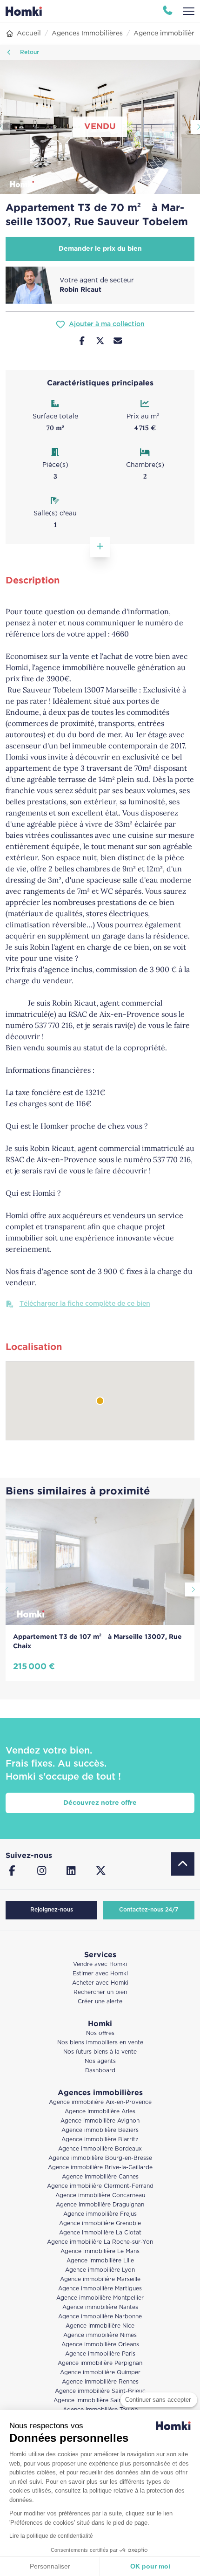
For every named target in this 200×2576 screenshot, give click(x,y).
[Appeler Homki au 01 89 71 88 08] (168, 11)
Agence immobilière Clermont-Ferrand (100, 2186)
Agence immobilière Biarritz (100, 2140)
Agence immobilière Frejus (100, 2214)
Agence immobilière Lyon (100, 2270)
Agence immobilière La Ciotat (100, 2233)
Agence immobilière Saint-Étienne (100, 2401)
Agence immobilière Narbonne (100, 2317)
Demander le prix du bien (100, 249)
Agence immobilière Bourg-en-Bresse (100, 2158)
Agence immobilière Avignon (100, 2121)
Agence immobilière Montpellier (100, 2298)
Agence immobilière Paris (100, 2354)
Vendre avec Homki (100, 1964)
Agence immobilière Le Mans (100, 2251)
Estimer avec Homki (100, 1974)
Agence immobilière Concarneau (100, 2196)
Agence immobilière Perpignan (100, 2363)
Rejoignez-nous (52, 1910)
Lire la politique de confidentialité (51, 2536)
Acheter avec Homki (100, 1983)
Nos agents (100, 2061)
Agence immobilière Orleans (100, 2345)
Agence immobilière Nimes (100, 2335)
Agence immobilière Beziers (100, 2130)
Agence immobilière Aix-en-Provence (100, 2102)
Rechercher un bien (100, 1992)
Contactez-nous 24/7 (149, 1910)
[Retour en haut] (183, 1864)
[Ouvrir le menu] (189, 11)
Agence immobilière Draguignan (100, 2205)
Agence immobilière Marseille (100, 2279)
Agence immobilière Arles (100, 2112)
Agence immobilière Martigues (100, 2289)
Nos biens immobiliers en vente (100, 2043)
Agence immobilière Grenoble (100, 2223)
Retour (29, 52)
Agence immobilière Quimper (100, 2373)
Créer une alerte (100, 2002)
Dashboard (100, 2071)
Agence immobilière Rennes (100, 2382)
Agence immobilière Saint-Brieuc (100, 2391)
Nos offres (100, 2033)
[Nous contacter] (118, 342)
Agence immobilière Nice (100, 2326)
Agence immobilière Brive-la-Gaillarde (100, 2168)
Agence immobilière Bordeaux (100, 2149)
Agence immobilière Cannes (100, 2177)
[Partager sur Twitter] (100, 342)
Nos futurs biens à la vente (100, 2052)
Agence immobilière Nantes (100, 2307)
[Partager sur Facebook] (82, 342)
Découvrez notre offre (100, 1803)
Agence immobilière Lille (100, 2261)
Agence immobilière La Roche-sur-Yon (100, 2242)
